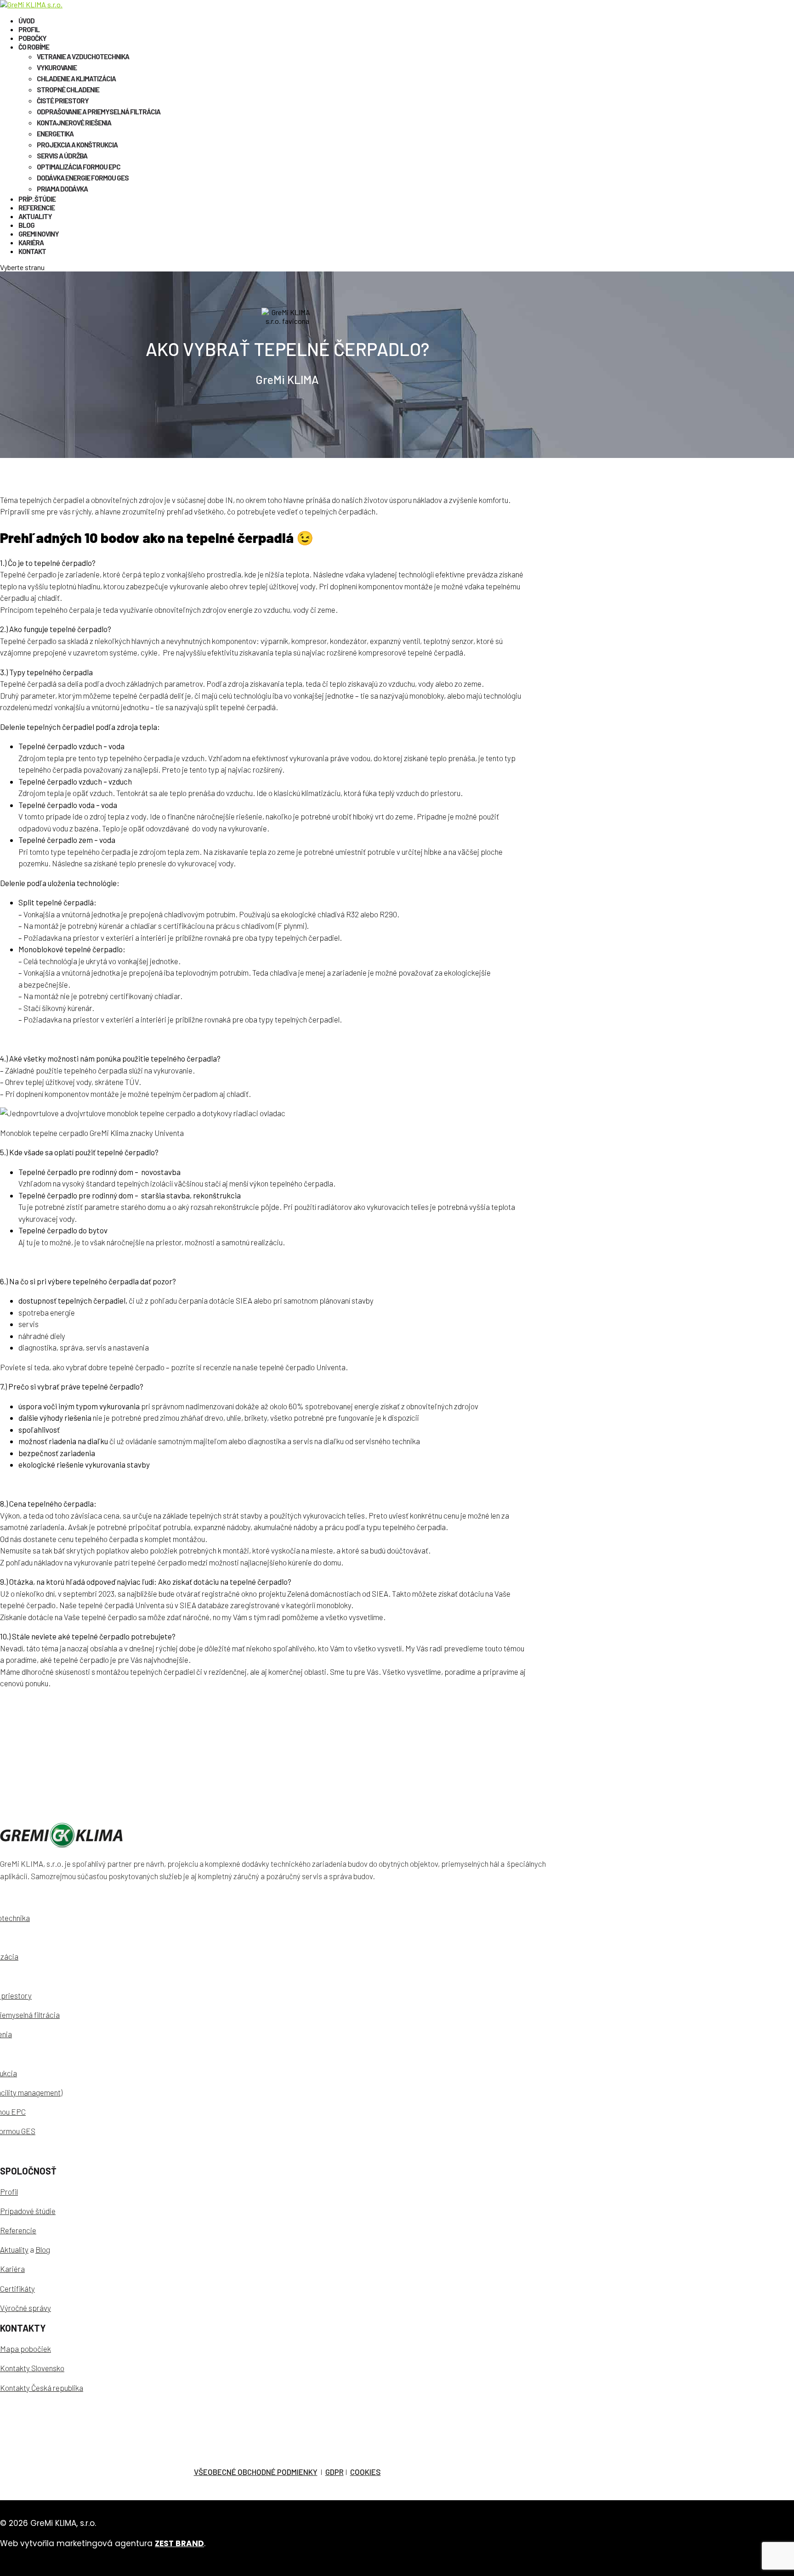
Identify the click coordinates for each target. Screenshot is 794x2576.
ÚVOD (26, 21)
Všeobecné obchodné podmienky (256, 2472)
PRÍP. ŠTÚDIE (37, 199)
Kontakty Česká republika (42, 2388)
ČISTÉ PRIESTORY (63, 101)
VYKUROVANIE (57, 68)
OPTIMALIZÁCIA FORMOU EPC (79, 167)
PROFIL (29, 29)
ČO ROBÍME (34, 47)
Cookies (366, 2472)
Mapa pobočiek (26, 2349)
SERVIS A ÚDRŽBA (62, 156)
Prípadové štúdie (28, 2211)
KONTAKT (32, 251)
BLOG (26, 225)
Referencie (18, 2230)
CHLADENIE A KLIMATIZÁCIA (76, 79)
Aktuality (14, 2249)
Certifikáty (17, 2288)
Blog (43, 2249)
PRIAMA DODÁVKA (62, 189)
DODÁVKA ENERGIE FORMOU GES (83, 178)
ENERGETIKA (55, 134)
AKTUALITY (35, 216)
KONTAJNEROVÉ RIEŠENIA (74, 123)
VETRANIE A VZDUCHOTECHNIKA (83, 56)
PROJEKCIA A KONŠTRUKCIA (77, 145)
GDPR (335, 2472)
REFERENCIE (37, 208)
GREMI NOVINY (39, 234)
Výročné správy (26, 2308)
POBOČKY (32, 38)
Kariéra (12, 2269)
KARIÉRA (31, 243)
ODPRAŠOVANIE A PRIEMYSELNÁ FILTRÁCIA (99, 112)
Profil (9, 2192)
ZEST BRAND (179, 2543)
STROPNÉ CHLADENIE (68, 90)
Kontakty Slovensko (32, 2368)
